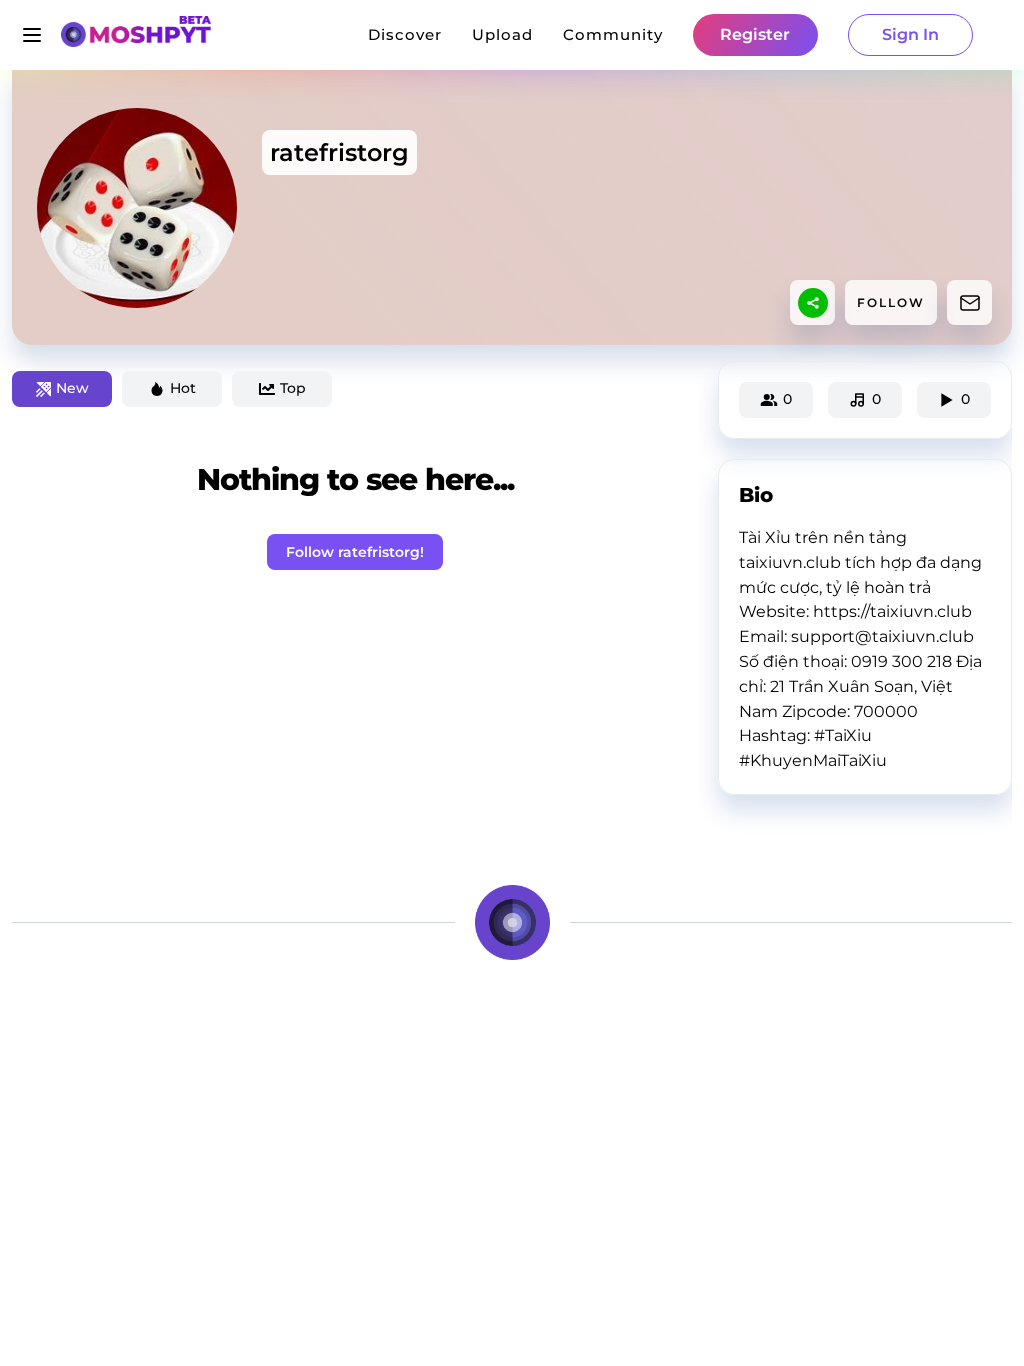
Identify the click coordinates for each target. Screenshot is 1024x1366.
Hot (183, 388)
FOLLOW (891, 302)
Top (293, 388)
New (72, 388)
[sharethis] (813, 303)
